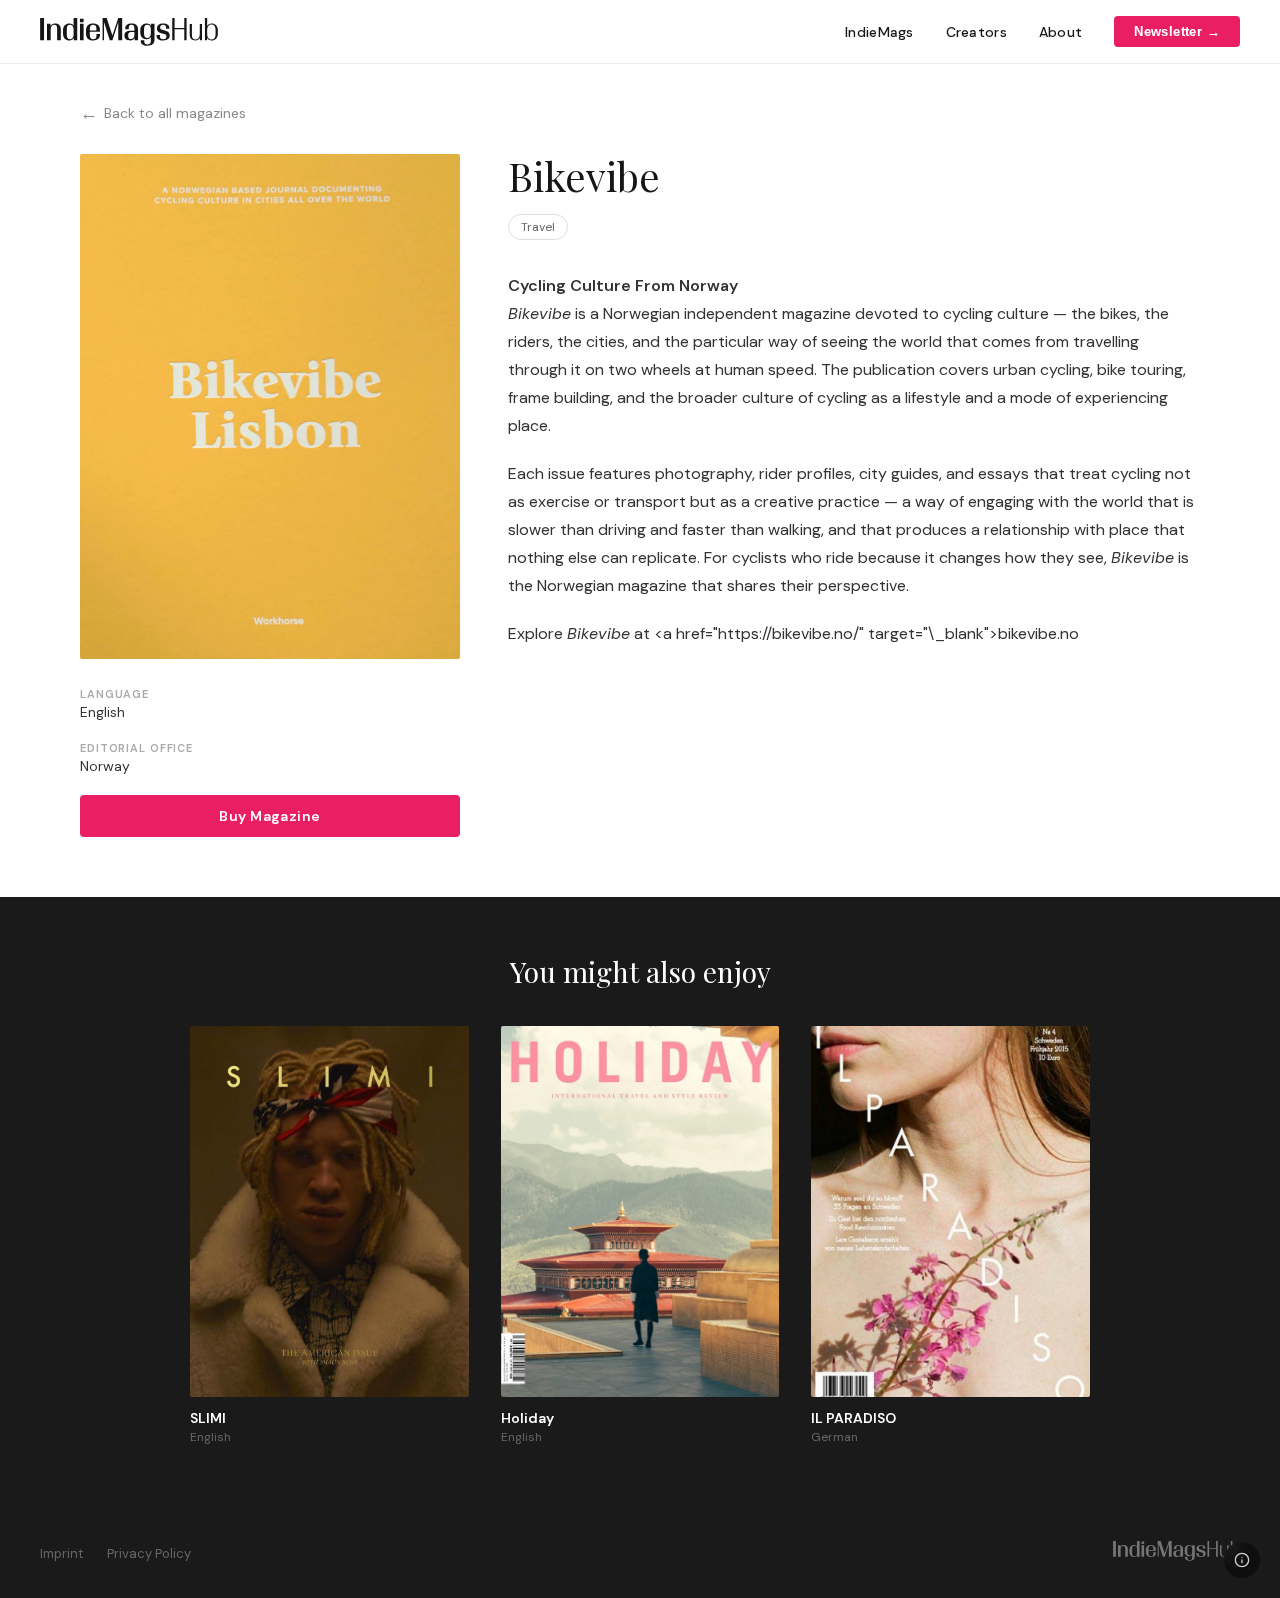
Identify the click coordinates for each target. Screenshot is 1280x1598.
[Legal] (1242, 1560)
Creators (976, 32)
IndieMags (879, 32)
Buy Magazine (269, 816)
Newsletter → (1177, 31)
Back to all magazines (163, 113)
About (1060, 32)
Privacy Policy (149, 1553)
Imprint (61, 1553)
